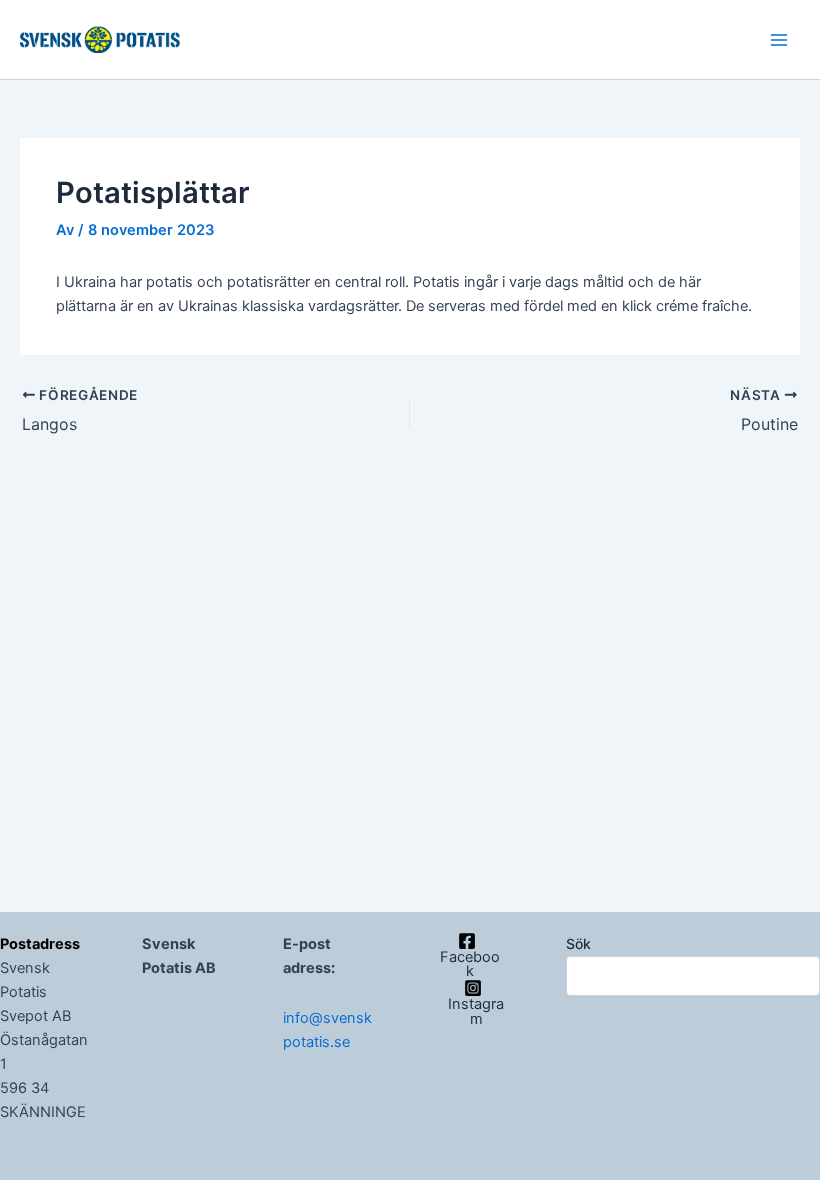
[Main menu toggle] (779, 40)
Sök (578, 943)
